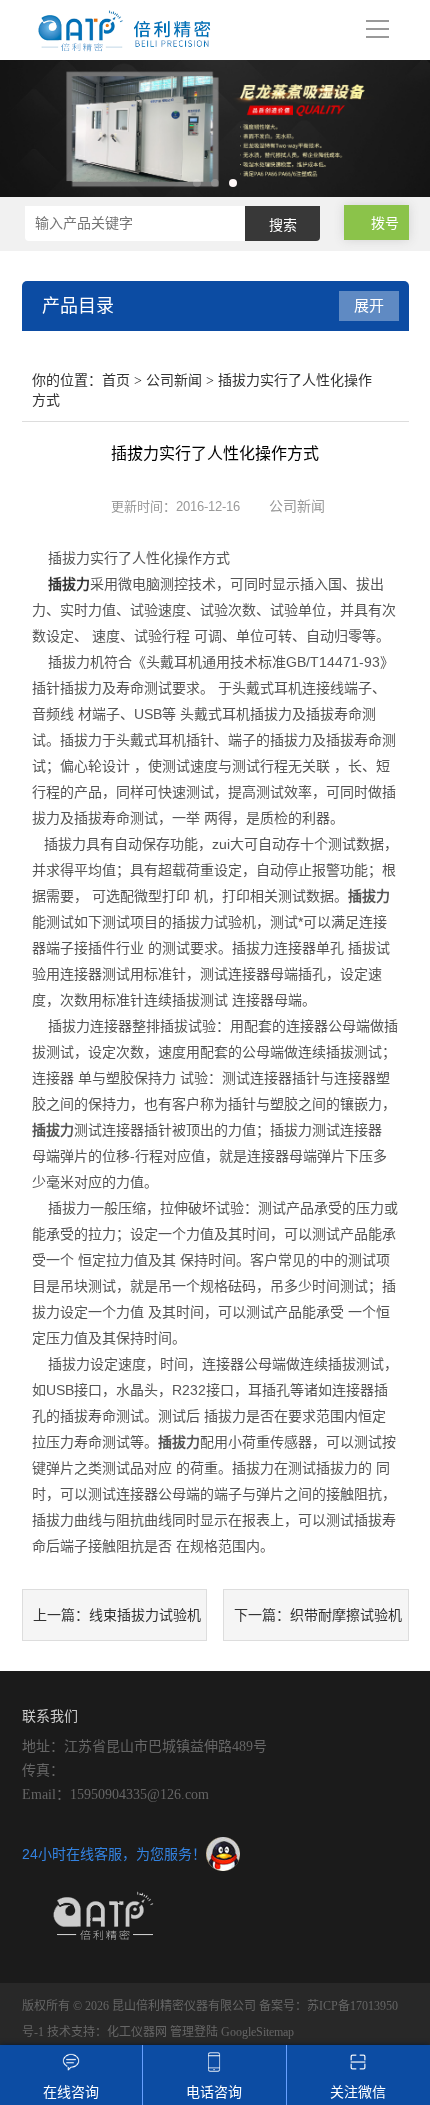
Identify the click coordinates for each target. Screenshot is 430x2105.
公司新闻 (174, 380)
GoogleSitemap (257, 2032)
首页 (116, 380)
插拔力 (69, 584)
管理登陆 (194, 2032)
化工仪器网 (137, 2032)
